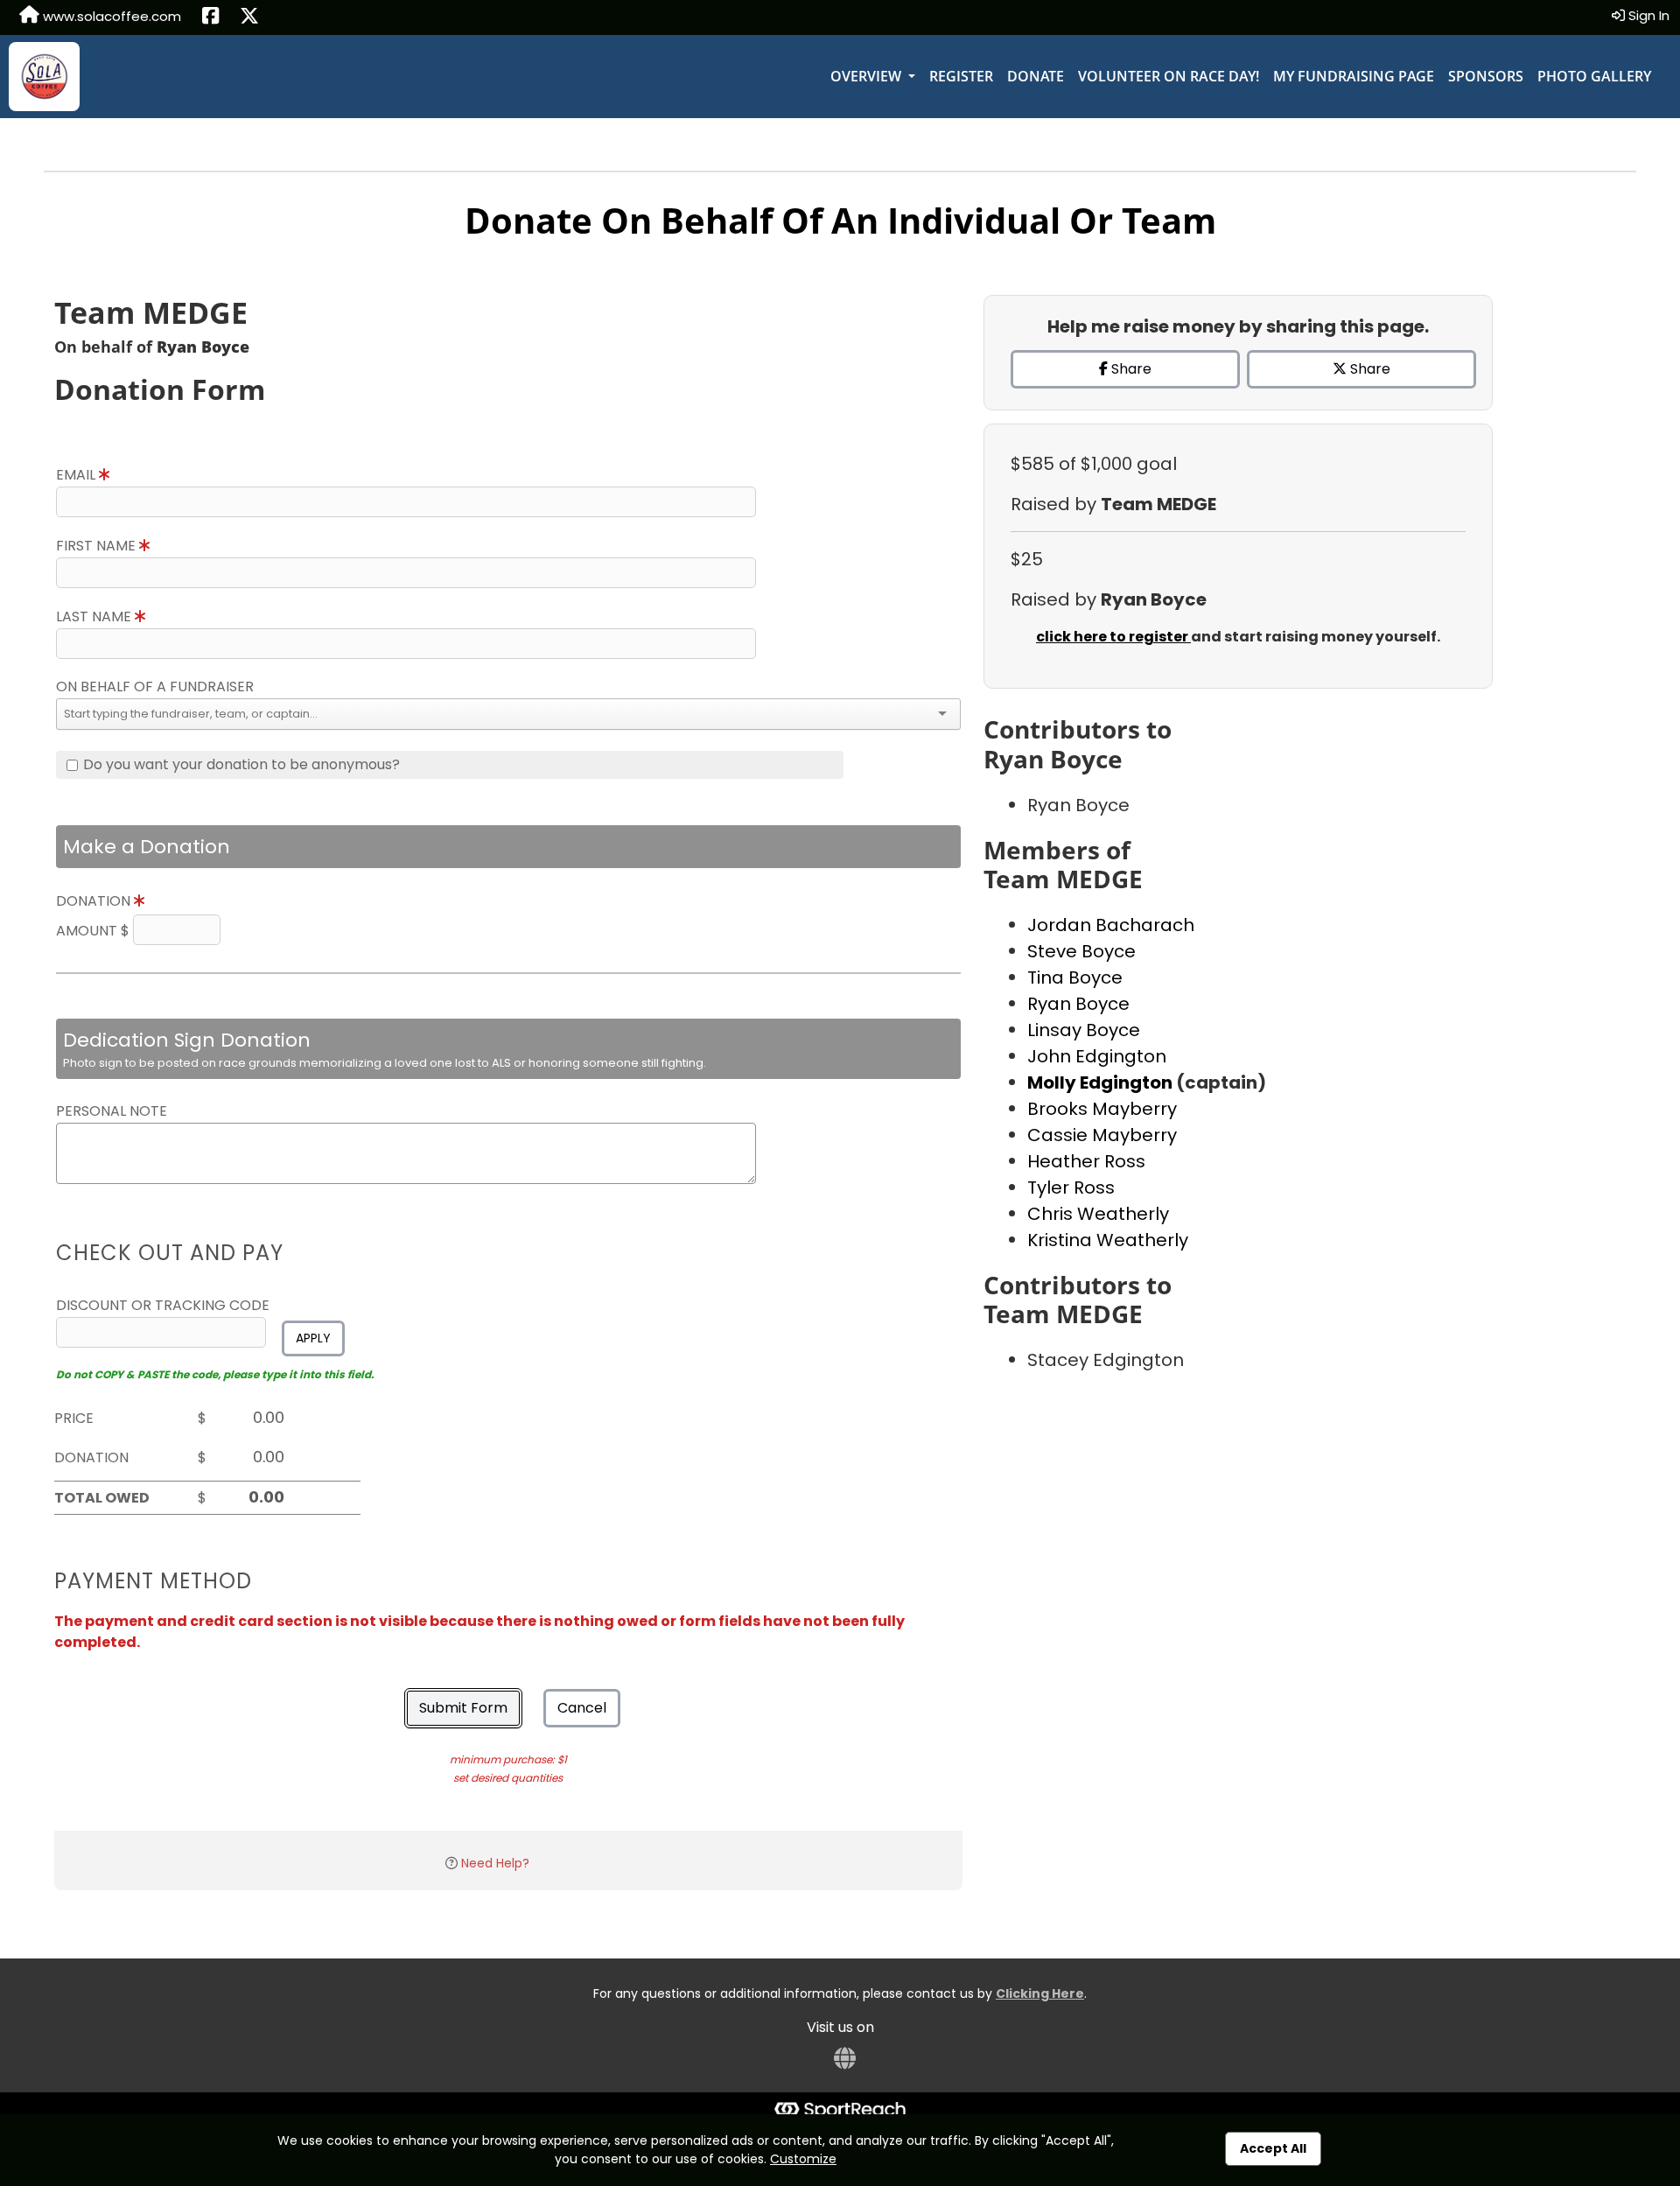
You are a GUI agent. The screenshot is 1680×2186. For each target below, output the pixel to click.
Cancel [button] (582, 1708)
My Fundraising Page (1354, 76)
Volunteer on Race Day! (1169, 76)
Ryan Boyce (1078, 1004)
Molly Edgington (1102, 1082)
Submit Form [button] (463, 1708)
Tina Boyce (1075, 977)
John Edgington (1097, 1056)
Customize (803, 2159)
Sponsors (1486, 76)
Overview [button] (868, 76)
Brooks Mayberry (1102, 1109)
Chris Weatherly (1098, 1214)
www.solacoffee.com (110, 16)
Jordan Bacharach (1111, 925)
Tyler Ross (1071, 1188)
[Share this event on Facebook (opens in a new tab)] (210, 18)
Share (1130, 369)
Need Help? (495, 1863)
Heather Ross (1086, 1161)
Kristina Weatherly (1108, 1240)
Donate (1036, 76)
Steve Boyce (1081, 951)
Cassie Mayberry (1102, 1135)
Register (961, 76)
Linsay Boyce (1084, 1030)
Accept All (1273, 2148)
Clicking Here (1040, 1993)
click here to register (1113, 637)
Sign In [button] (1647, 15)
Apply (313, 1338)
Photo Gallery (1594, 76)
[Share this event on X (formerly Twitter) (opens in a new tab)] (249, 18)
